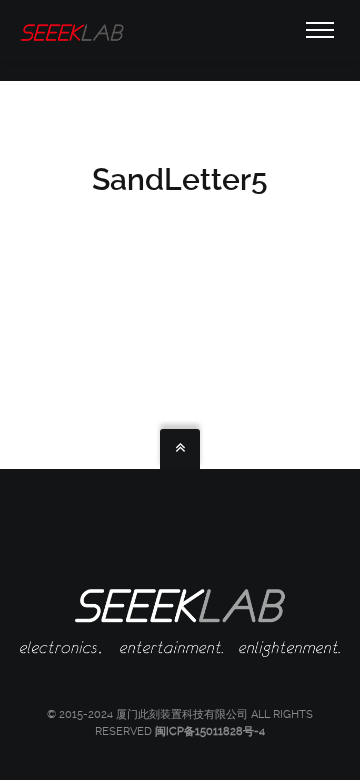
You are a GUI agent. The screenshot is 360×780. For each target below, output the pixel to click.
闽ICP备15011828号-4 (210, 731)
